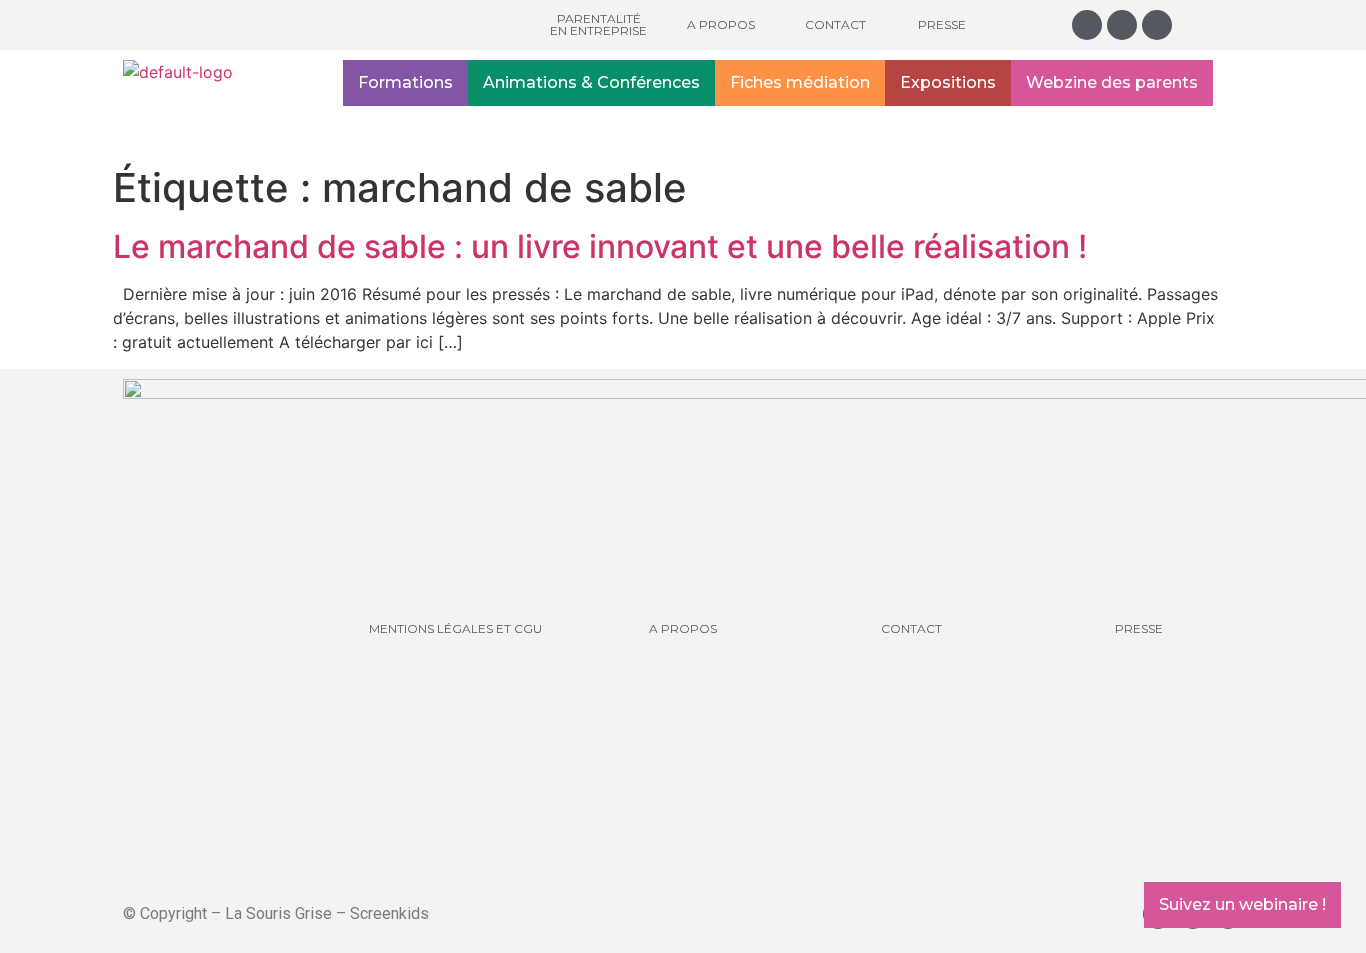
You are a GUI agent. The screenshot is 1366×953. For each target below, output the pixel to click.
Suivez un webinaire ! (1242, 904)
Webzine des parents (1112, 82)
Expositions (948, 82)
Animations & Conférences (591, 82)
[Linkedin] (1157, 25)
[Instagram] (1087, 25)
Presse (942, 24)
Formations (405, 82)
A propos (721, 24)
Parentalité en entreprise (598, 24)
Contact (835, 24)
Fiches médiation (800, 82)
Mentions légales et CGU (455, 628)
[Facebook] (1122, 25)
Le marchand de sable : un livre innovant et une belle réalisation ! (600, 246)
